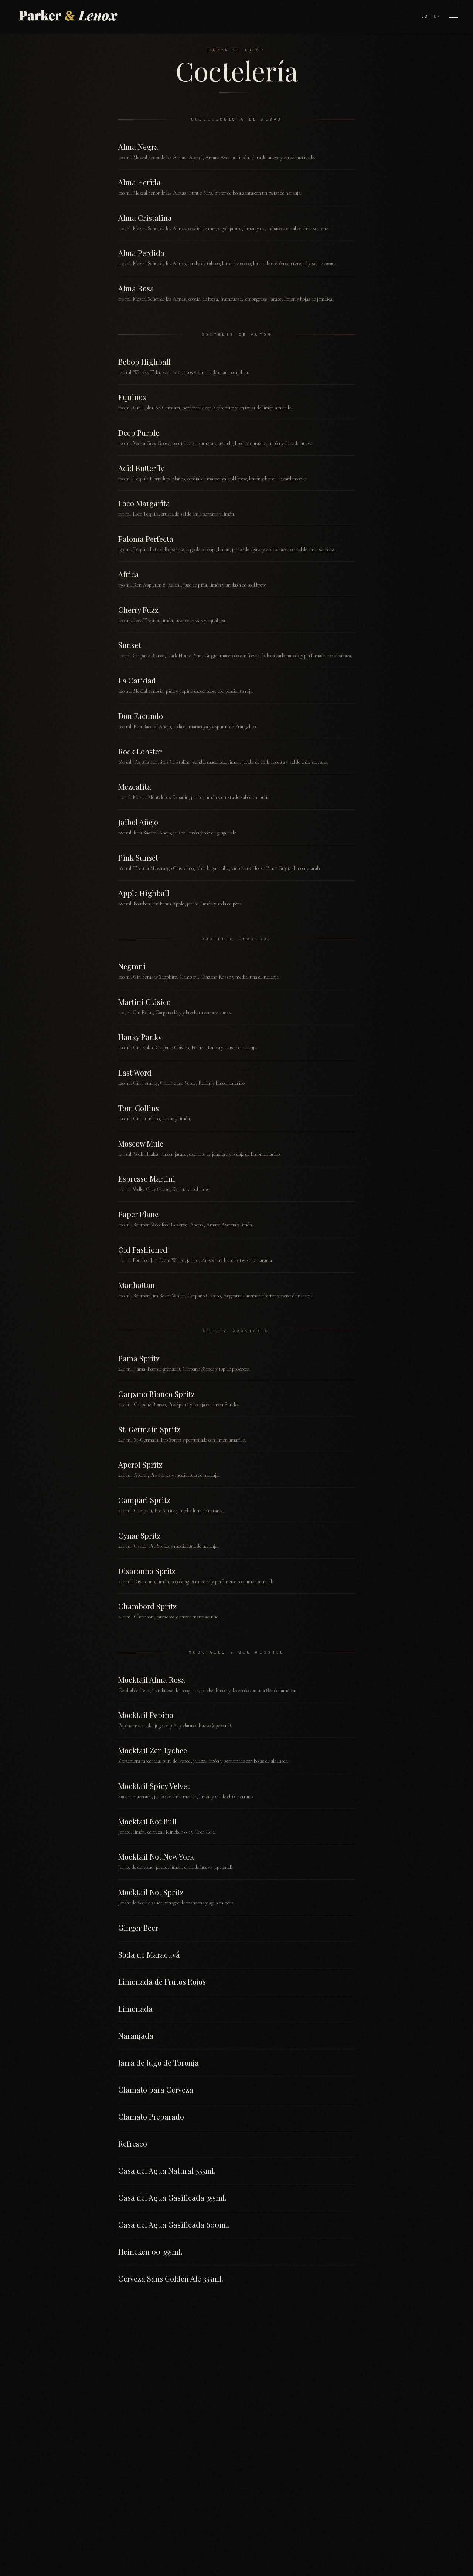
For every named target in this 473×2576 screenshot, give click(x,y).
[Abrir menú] (454, 16)
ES (425, 16)
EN (437, 16)
